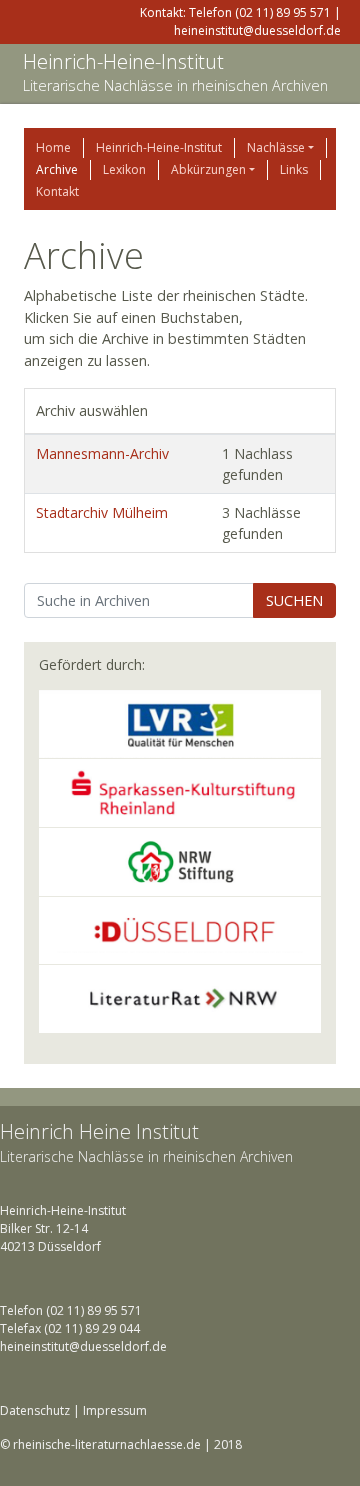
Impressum (115, 1410)
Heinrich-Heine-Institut (123, 61)
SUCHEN (294, 600)
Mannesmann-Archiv (102, 453)
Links (294, 169)
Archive (57, 169)
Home (53, 147)
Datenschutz (35, 1410)
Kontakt (57, 191)
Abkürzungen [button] (208, 169)
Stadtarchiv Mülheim (102, 512)
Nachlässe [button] (276, 147)
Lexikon (124, 169)
